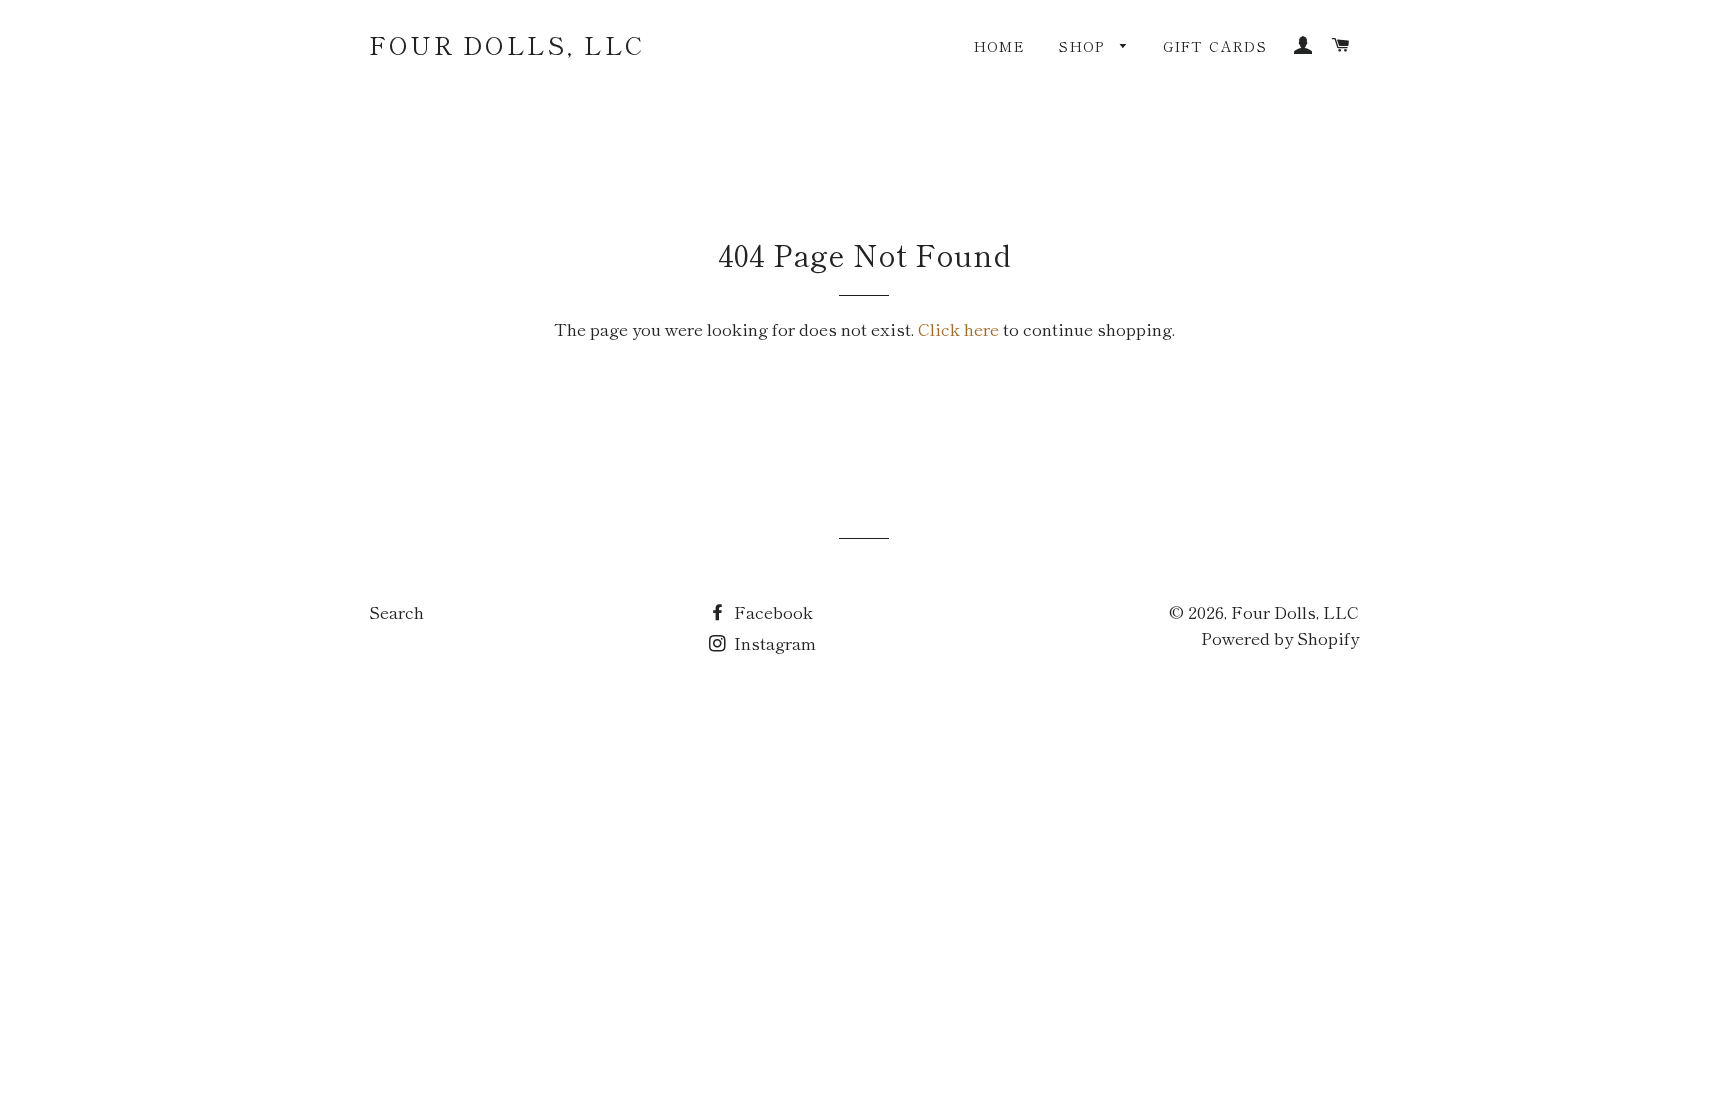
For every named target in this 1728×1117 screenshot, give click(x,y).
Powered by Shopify (1280, 637)
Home (1000, 46)
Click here (958, 328)
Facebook (771, 611)
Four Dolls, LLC (507, 44)
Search (396, 611)
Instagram (773, 642)
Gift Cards (1215, 46)
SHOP (1084, 46)
